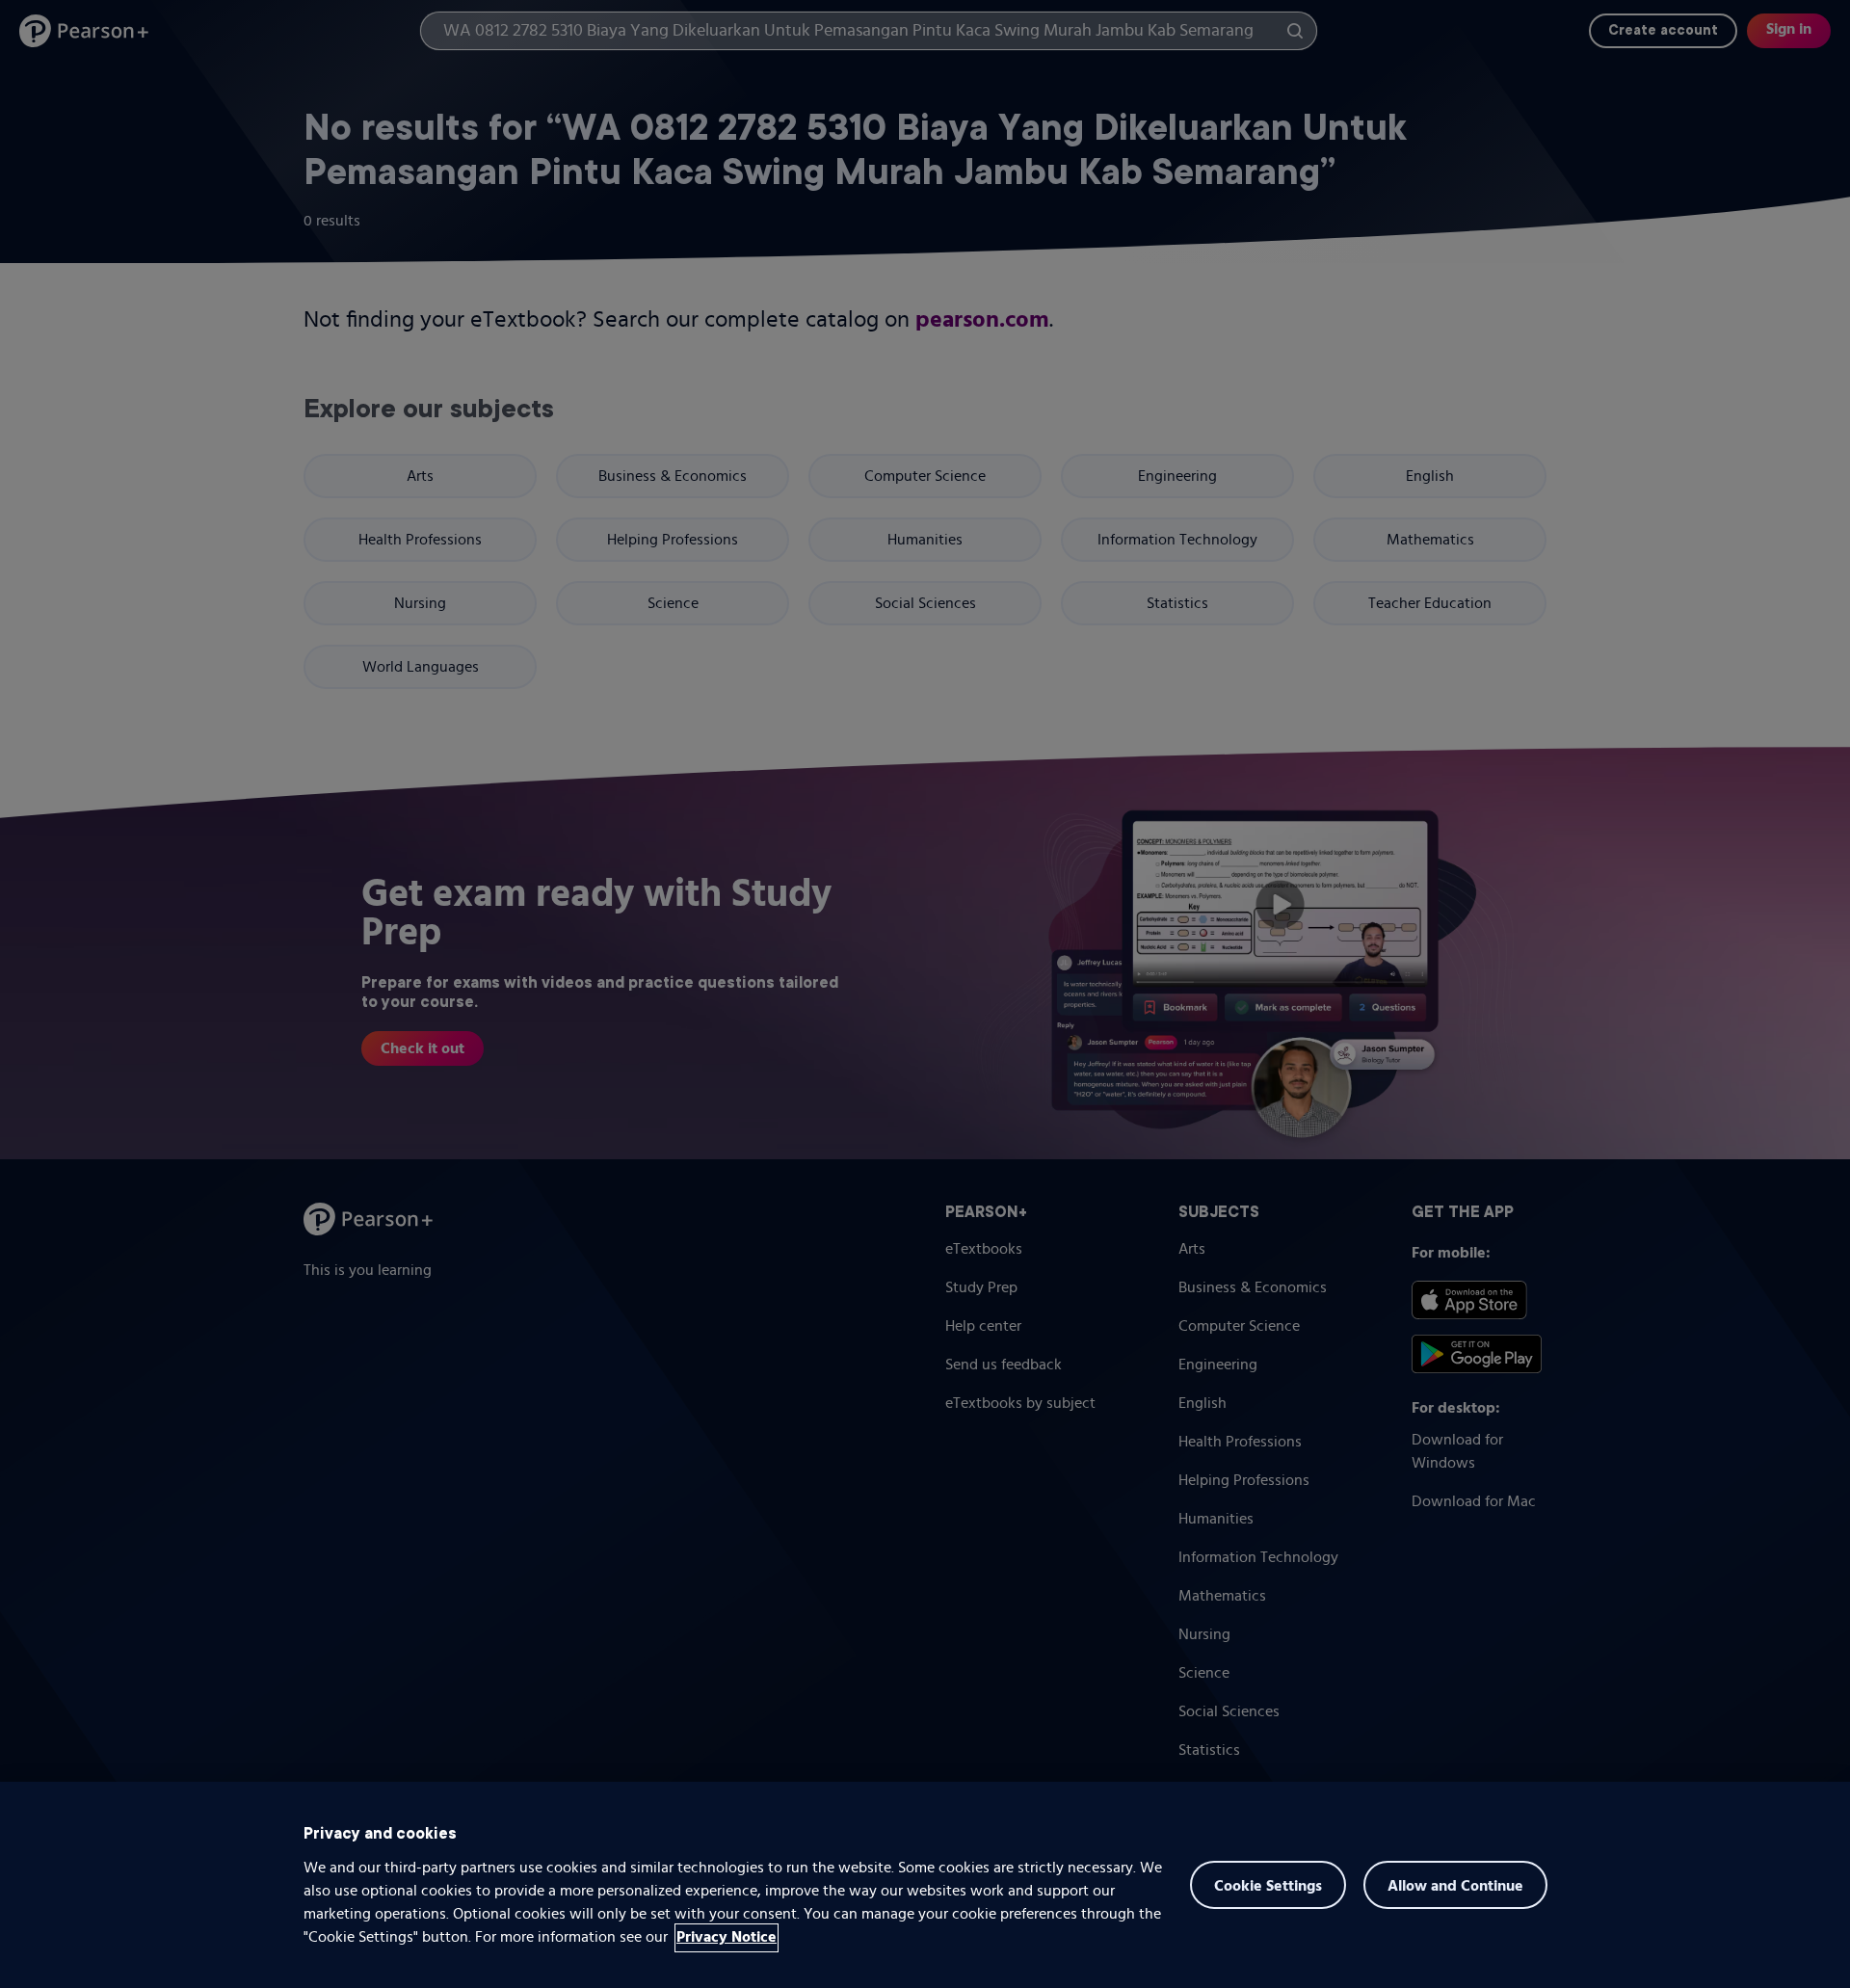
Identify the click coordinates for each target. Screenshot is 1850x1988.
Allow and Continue (1455, 1887)
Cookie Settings (1268, 1887)
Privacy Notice (727, 1938)
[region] (925, 1885)
